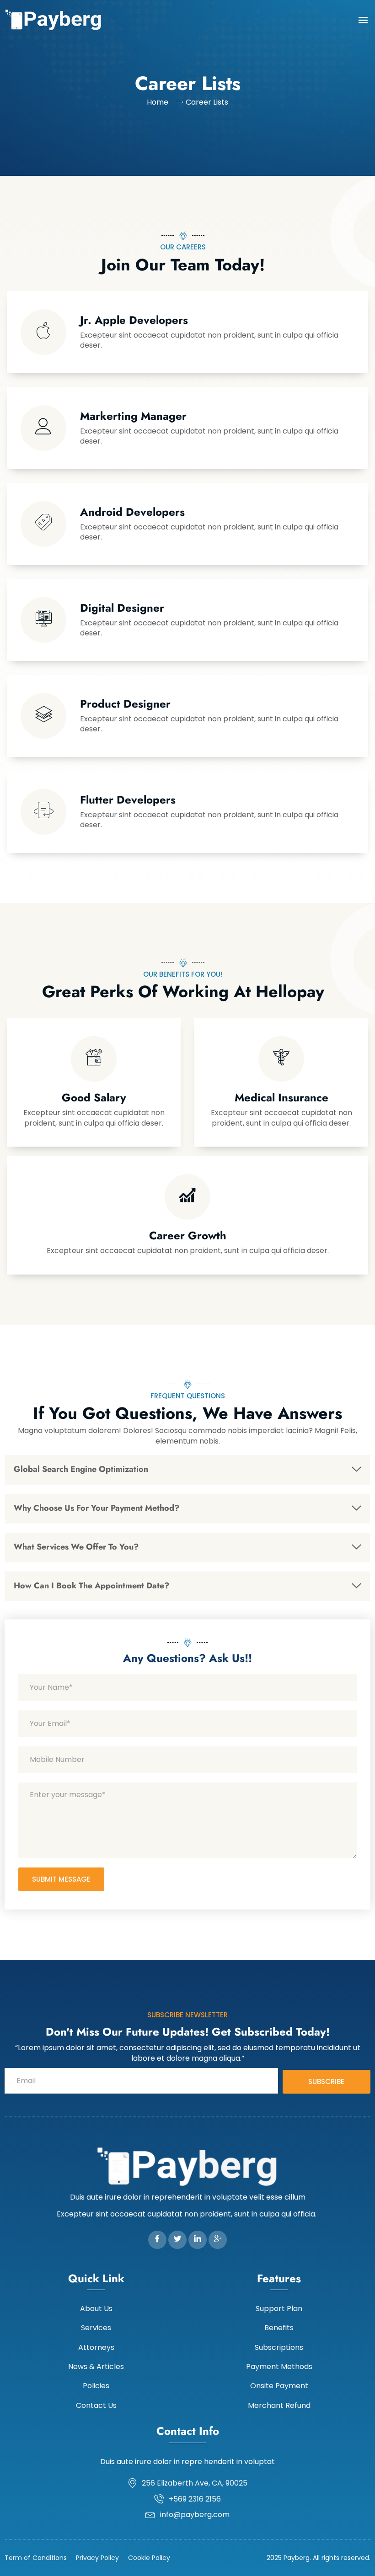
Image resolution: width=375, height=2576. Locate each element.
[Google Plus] (218, 2240)
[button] (363, 19)
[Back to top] (354, 2555)
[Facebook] (157, 2240)
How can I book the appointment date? (91, 1586)
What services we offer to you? (76, 1547)
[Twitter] (177, 2240)
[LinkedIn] (198, 2240)
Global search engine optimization (81, 1469)
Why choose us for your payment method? (96, 1508)
